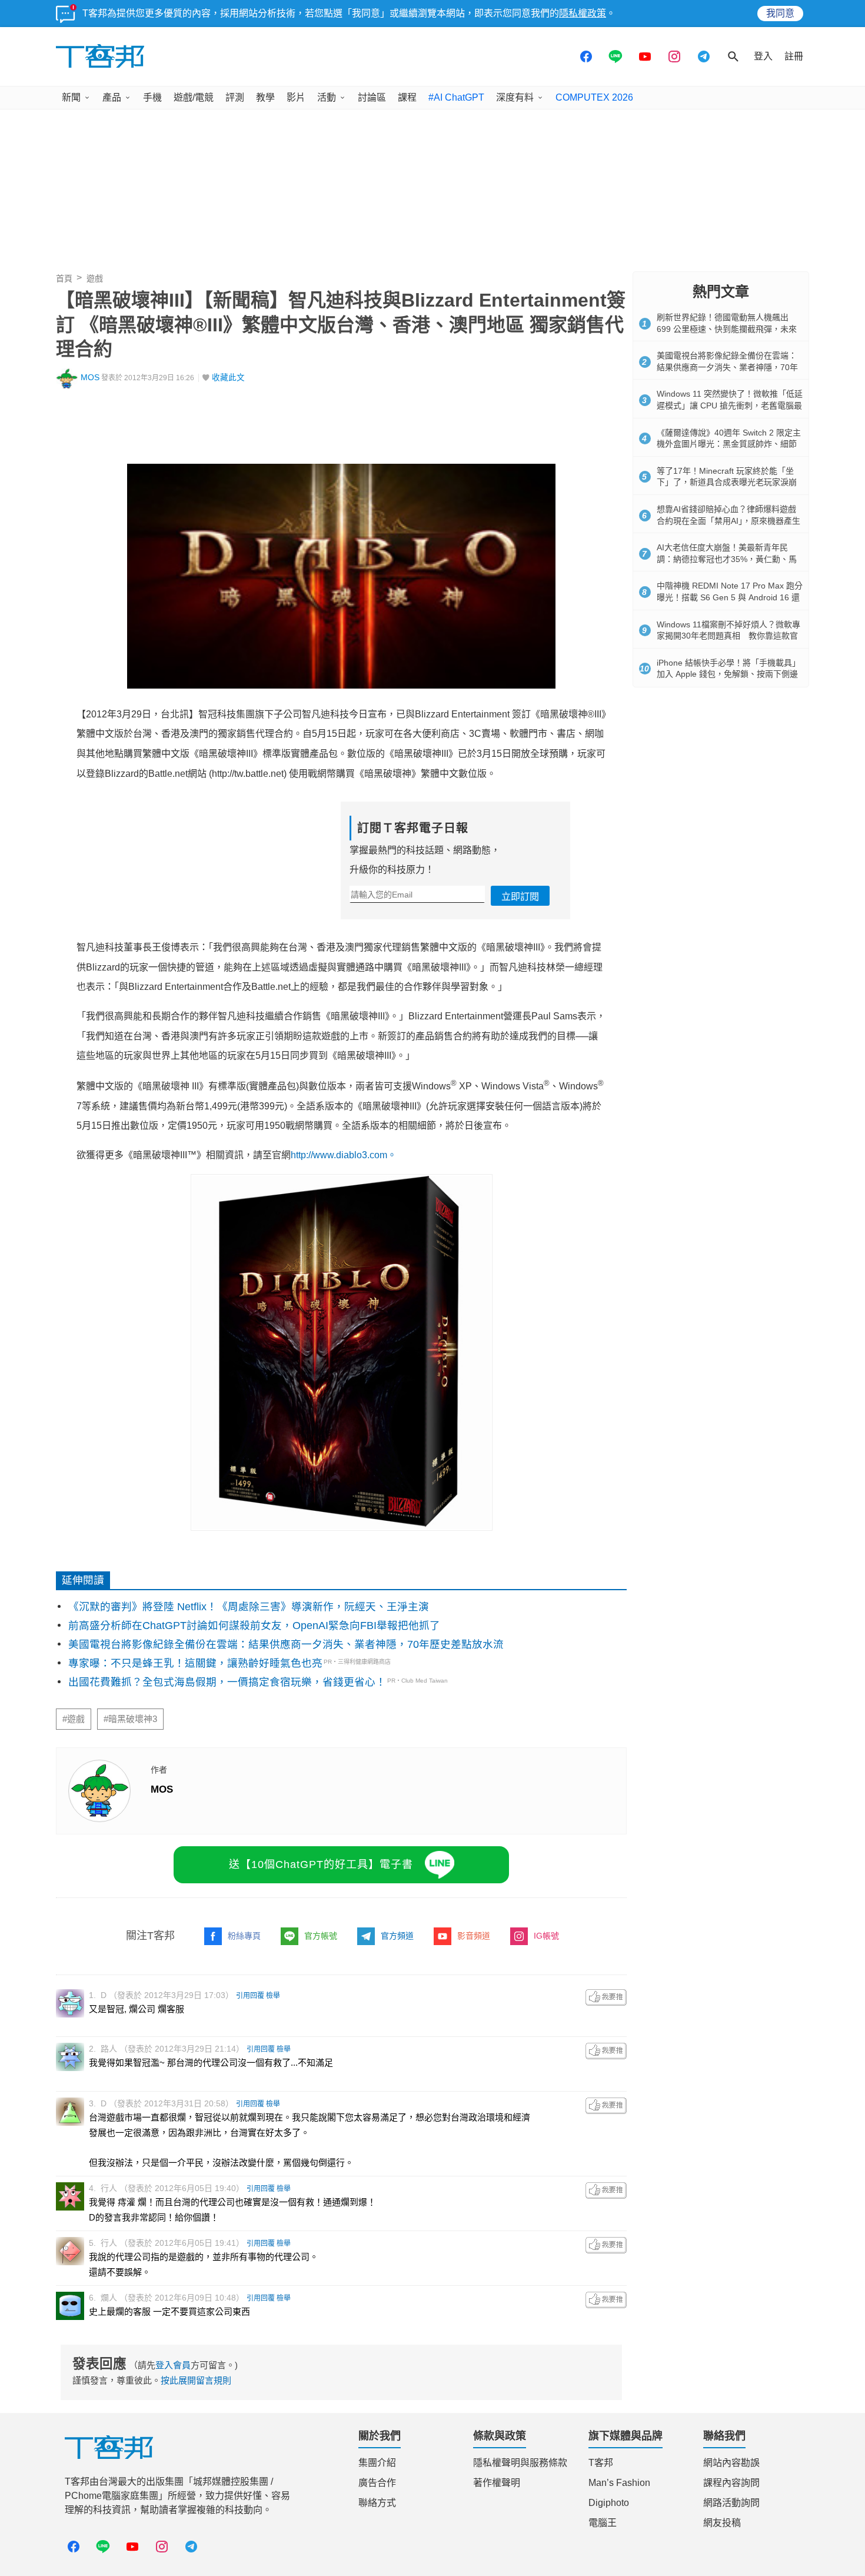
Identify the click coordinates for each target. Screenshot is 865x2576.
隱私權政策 (583, 13)
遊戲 (95, 278)
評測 (235, 97)
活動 (327, 97)
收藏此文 (228, 378)
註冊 (794, 56)
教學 (265, 97)
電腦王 (603, 2523)
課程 (407, 97)
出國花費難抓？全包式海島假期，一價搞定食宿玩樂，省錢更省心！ (227, 1682)
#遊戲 (74, 1719)
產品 (112, 97)
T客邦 (601, 2463)
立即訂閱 (520, 897)
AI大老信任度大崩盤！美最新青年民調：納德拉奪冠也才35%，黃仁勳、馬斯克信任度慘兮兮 (727, 559)
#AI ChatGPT (456, 97)
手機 (152, 97)
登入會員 (173, 2365)
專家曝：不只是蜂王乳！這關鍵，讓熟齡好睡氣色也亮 (195, 1663)
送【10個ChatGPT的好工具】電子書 (321, 1864)
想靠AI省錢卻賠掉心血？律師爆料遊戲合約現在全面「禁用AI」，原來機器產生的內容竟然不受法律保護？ (728, 521)
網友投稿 (722, 2523)
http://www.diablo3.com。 (344, 1155)
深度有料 (515, 97)
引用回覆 (250, 1996)
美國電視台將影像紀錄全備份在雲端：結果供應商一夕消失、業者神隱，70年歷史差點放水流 (286, 1644)
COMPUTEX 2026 (594, 97)
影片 (296, 97)
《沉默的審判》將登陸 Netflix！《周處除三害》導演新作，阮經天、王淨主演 (249, 1607)
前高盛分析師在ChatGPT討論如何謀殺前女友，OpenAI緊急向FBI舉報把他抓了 (254, 1626)
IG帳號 (546, 1936)
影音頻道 (474, 1936)
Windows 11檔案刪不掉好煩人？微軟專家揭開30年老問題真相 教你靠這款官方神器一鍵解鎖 (728, 636)
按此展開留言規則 (196, 2380)
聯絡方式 (377, 2503)
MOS (90, 378)
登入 (763, 56)
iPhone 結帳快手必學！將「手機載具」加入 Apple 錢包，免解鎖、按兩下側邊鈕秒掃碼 (728, 674)
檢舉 (273, 1996)
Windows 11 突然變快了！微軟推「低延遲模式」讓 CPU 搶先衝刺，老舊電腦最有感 (730, 405)
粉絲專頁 (244, 1936)
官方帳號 (321, 1936)
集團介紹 (377, 2463)
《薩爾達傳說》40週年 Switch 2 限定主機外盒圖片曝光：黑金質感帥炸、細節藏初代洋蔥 (729, 444)
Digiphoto (609, 2503)
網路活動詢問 (731, 2503)
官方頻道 (397, 1936)
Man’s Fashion (619, 2483)
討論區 (372, 97)
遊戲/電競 (194, 97)
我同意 (780, 13)
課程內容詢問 (731, 2483)
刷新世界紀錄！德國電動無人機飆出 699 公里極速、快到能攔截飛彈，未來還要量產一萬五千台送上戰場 (727, 329)
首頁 (64, 278)
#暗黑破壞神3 (130, 1719)
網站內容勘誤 (731, 2463)
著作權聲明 (497, 2483)
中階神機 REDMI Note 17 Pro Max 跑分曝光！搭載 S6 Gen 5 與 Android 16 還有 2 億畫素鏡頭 (730, 597)
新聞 (71, 97)
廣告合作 (377, 2483)
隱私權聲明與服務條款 (520, 2463)
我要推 (606, 1997)
